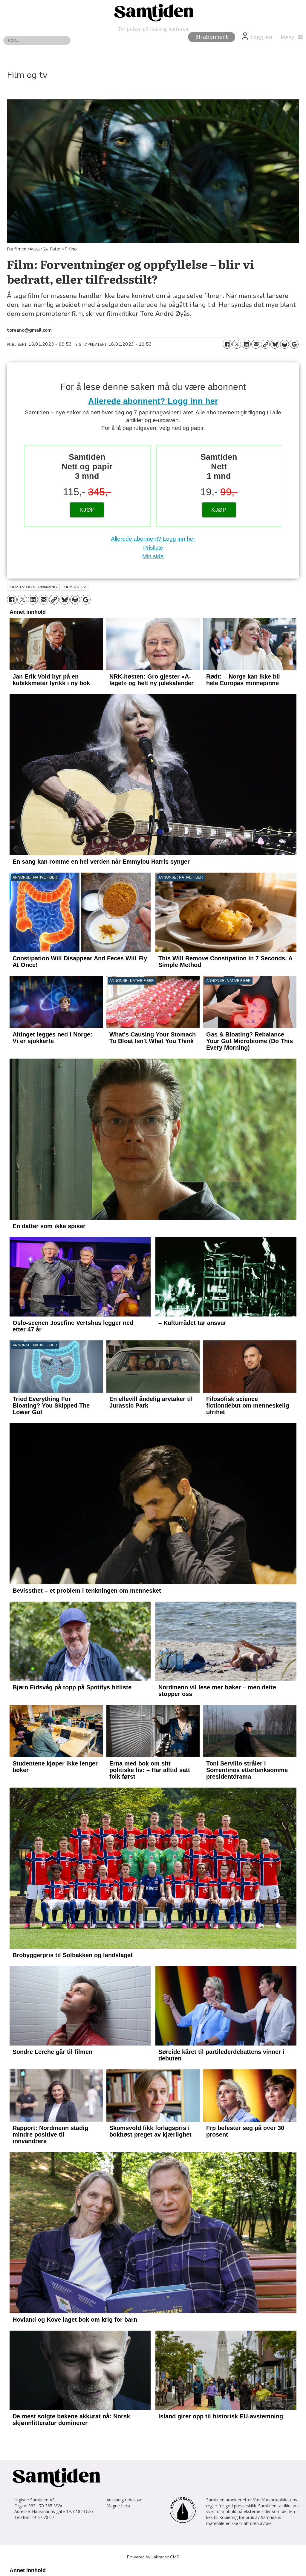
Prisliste (153, 548)
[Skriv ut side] (284, 344)
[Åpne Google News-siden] (294, 344)
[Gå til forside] (153, 12)
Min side (153, 556)
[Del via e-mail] (256, 344)
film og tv (75, 587)
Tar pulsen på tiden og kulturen (153, 29)
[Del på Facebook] (227, 344)
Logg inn (261, 37)
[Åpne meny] (290, 37)
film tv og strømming (33, 587)
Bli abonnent (212, 37)
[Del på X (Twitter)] (237, 344)
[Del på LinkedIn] (246, 344)
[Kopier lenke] (265, 344)
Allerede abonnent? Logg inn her (153, 401)
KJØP (87, 510)
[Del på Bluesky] (275, 344)
